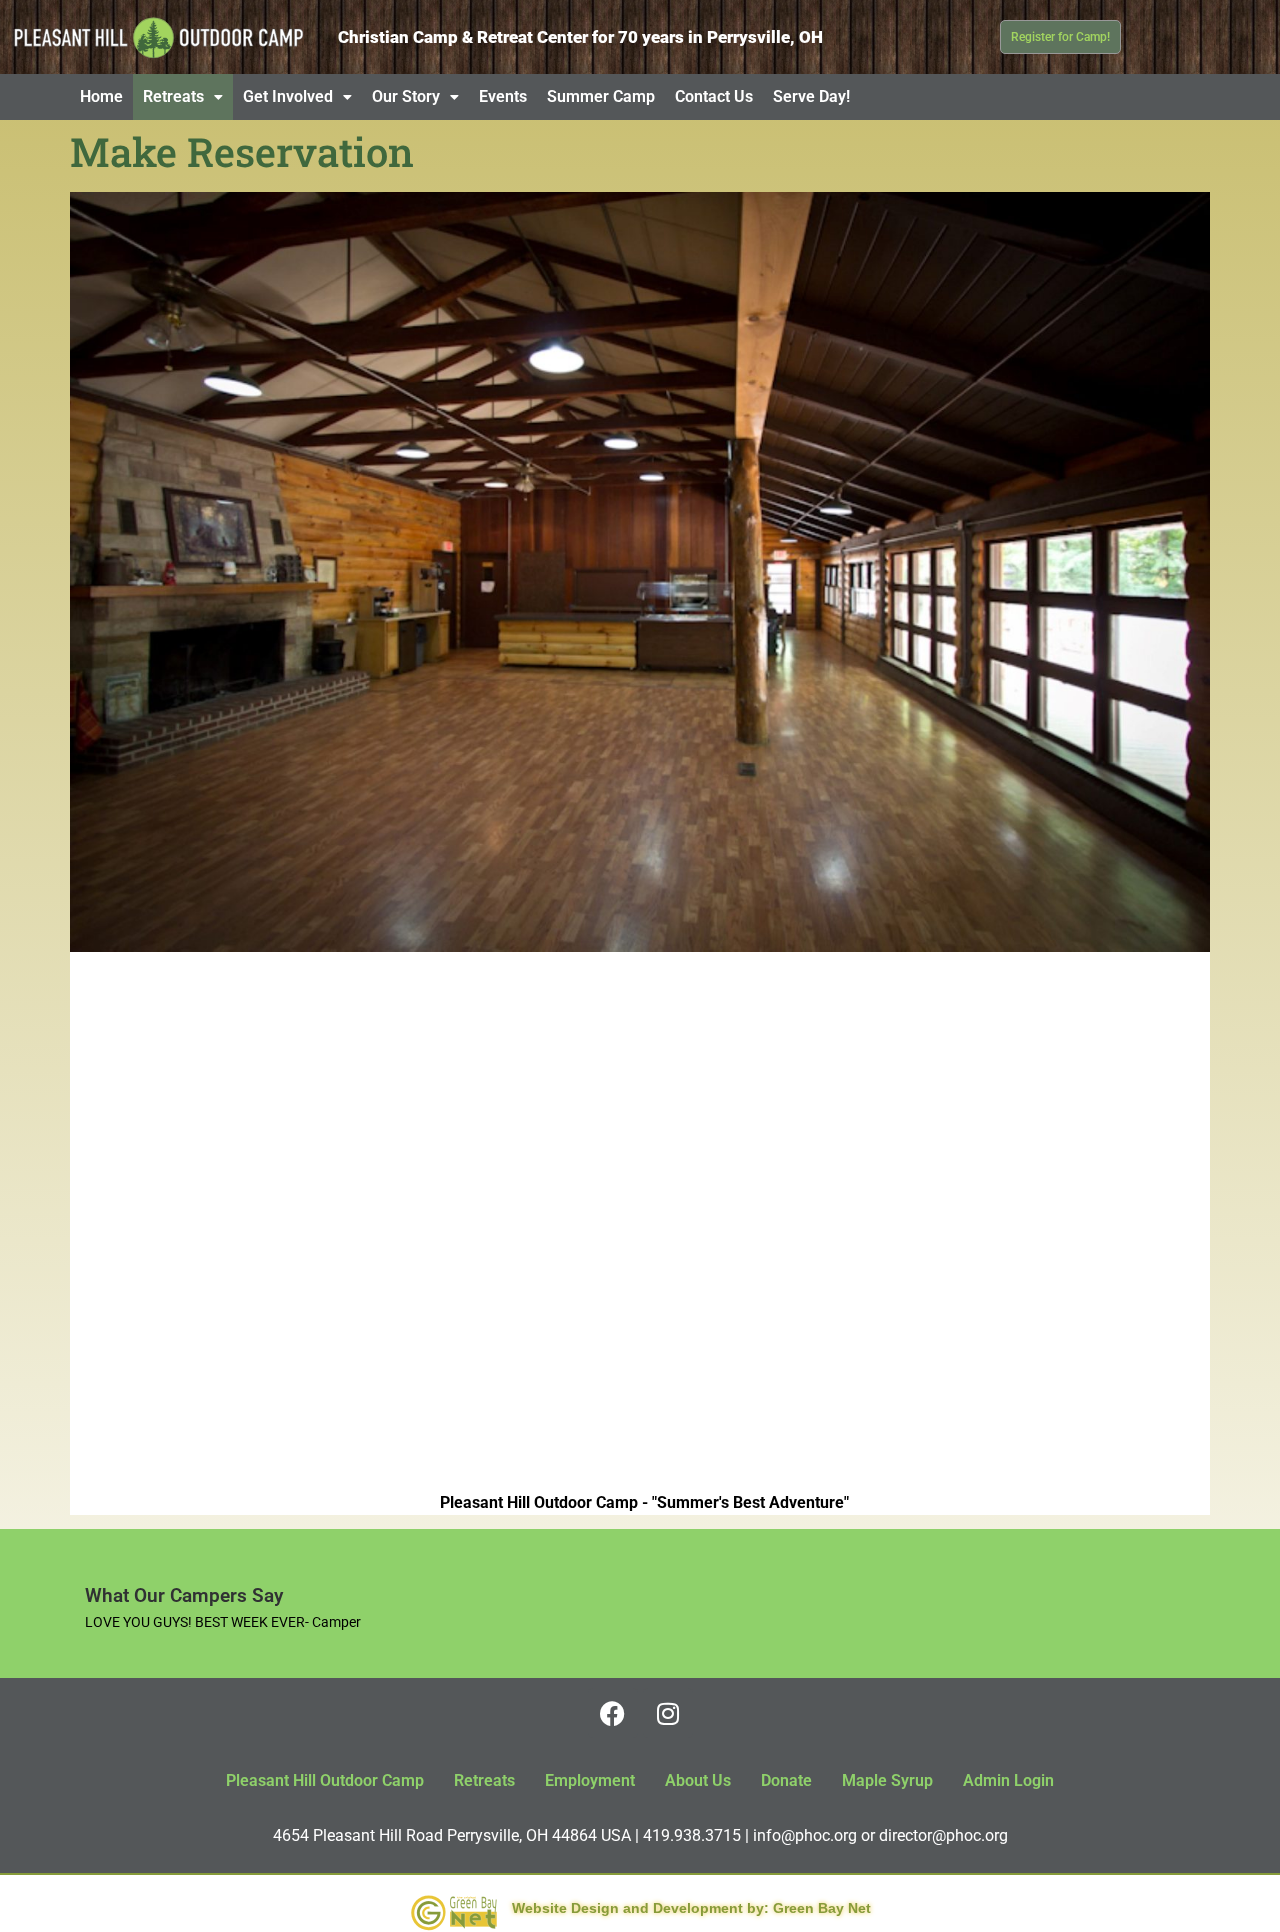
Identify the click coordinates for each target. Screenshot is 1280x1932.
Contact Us (714, 96)
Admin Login (1008, 1780)
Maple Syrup (887, 1780)
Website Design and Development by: (640, 1908)
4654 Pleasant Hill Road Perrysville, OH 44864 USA (452, 1835)
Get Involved (288, 96)
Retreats (173, 96)
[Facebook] (613, 1713)
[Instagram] (668, 1713)
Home (101, 96)
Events (503, 96)
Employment (590, 1780)
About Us (698, 1780)
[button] (183, 97)
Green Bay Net (822, 1908)
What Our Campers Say (184, 1595)
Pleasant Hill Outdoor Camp (325, 1780)
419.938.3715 (692, 1835)
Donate (786, 1780)
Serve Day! (811, 96)
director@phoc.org (943, 1835)
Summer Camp (601, 96)
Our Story (406, 96)
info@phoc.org (805, 1835)
